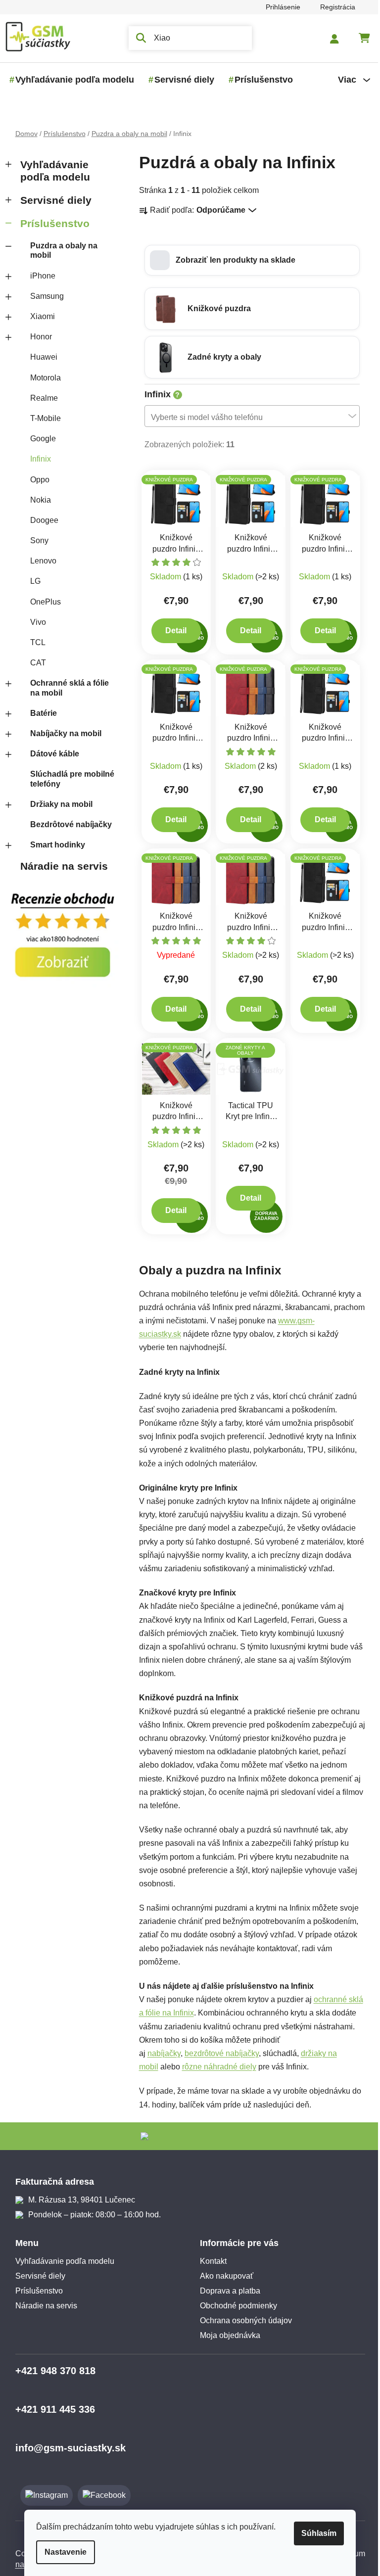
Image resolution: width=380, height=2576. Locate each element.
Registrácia (334, 7)
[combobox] (248, 416)
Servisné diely (52, 200)
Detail (172, 631)
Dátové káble (51, 754)
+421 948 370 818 (51, 2371)
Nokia (37, 500)
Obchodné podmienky (235, 2306)
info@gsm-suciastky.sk (67, 2448)
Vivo (34, 622)
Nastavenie (62, 2552)
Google (39, 439)
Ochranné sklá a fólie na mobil (66, 688)
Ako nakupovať (223, 2276)
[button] (248, 260)
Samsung (43, 296)
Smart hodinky (54, 845)
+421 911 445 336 (51, 2409)
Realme (40, 398)
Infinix (37, 459)
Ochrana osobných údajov (242, 2320)
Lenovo (39, 561)
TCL (34, 642)
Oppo (36, 480)
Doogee (40, 520)
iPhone (39, 276)
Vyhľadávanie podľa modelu (51, 171)
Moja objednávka (227, 2335)
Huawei (40, 357)
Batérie (40, 713)
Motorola (42, 378)
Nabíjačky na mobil (62, 733)
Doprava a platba (227, 2291)
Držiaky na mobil (57, 804)
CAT (34, 663)
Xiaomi (39, 316)
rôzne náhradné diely (215, 2067)
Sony (35, 540)
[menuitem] (71, 80)
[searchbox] (245, 417)
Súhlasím (315, 2533)
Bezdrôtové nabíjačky (67, 824)
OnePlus (42, 602)
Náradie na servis (60, 866)
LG (31, 581)
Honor (37, 337)
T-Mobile (42, 418)
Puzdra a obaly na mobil (60, 250)
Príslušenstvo (51, 223)
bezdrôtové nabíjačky (218, 2053)
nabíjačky (160, 2053)
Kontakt (210, 2261)
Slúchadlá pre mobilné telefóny (68, 779)
